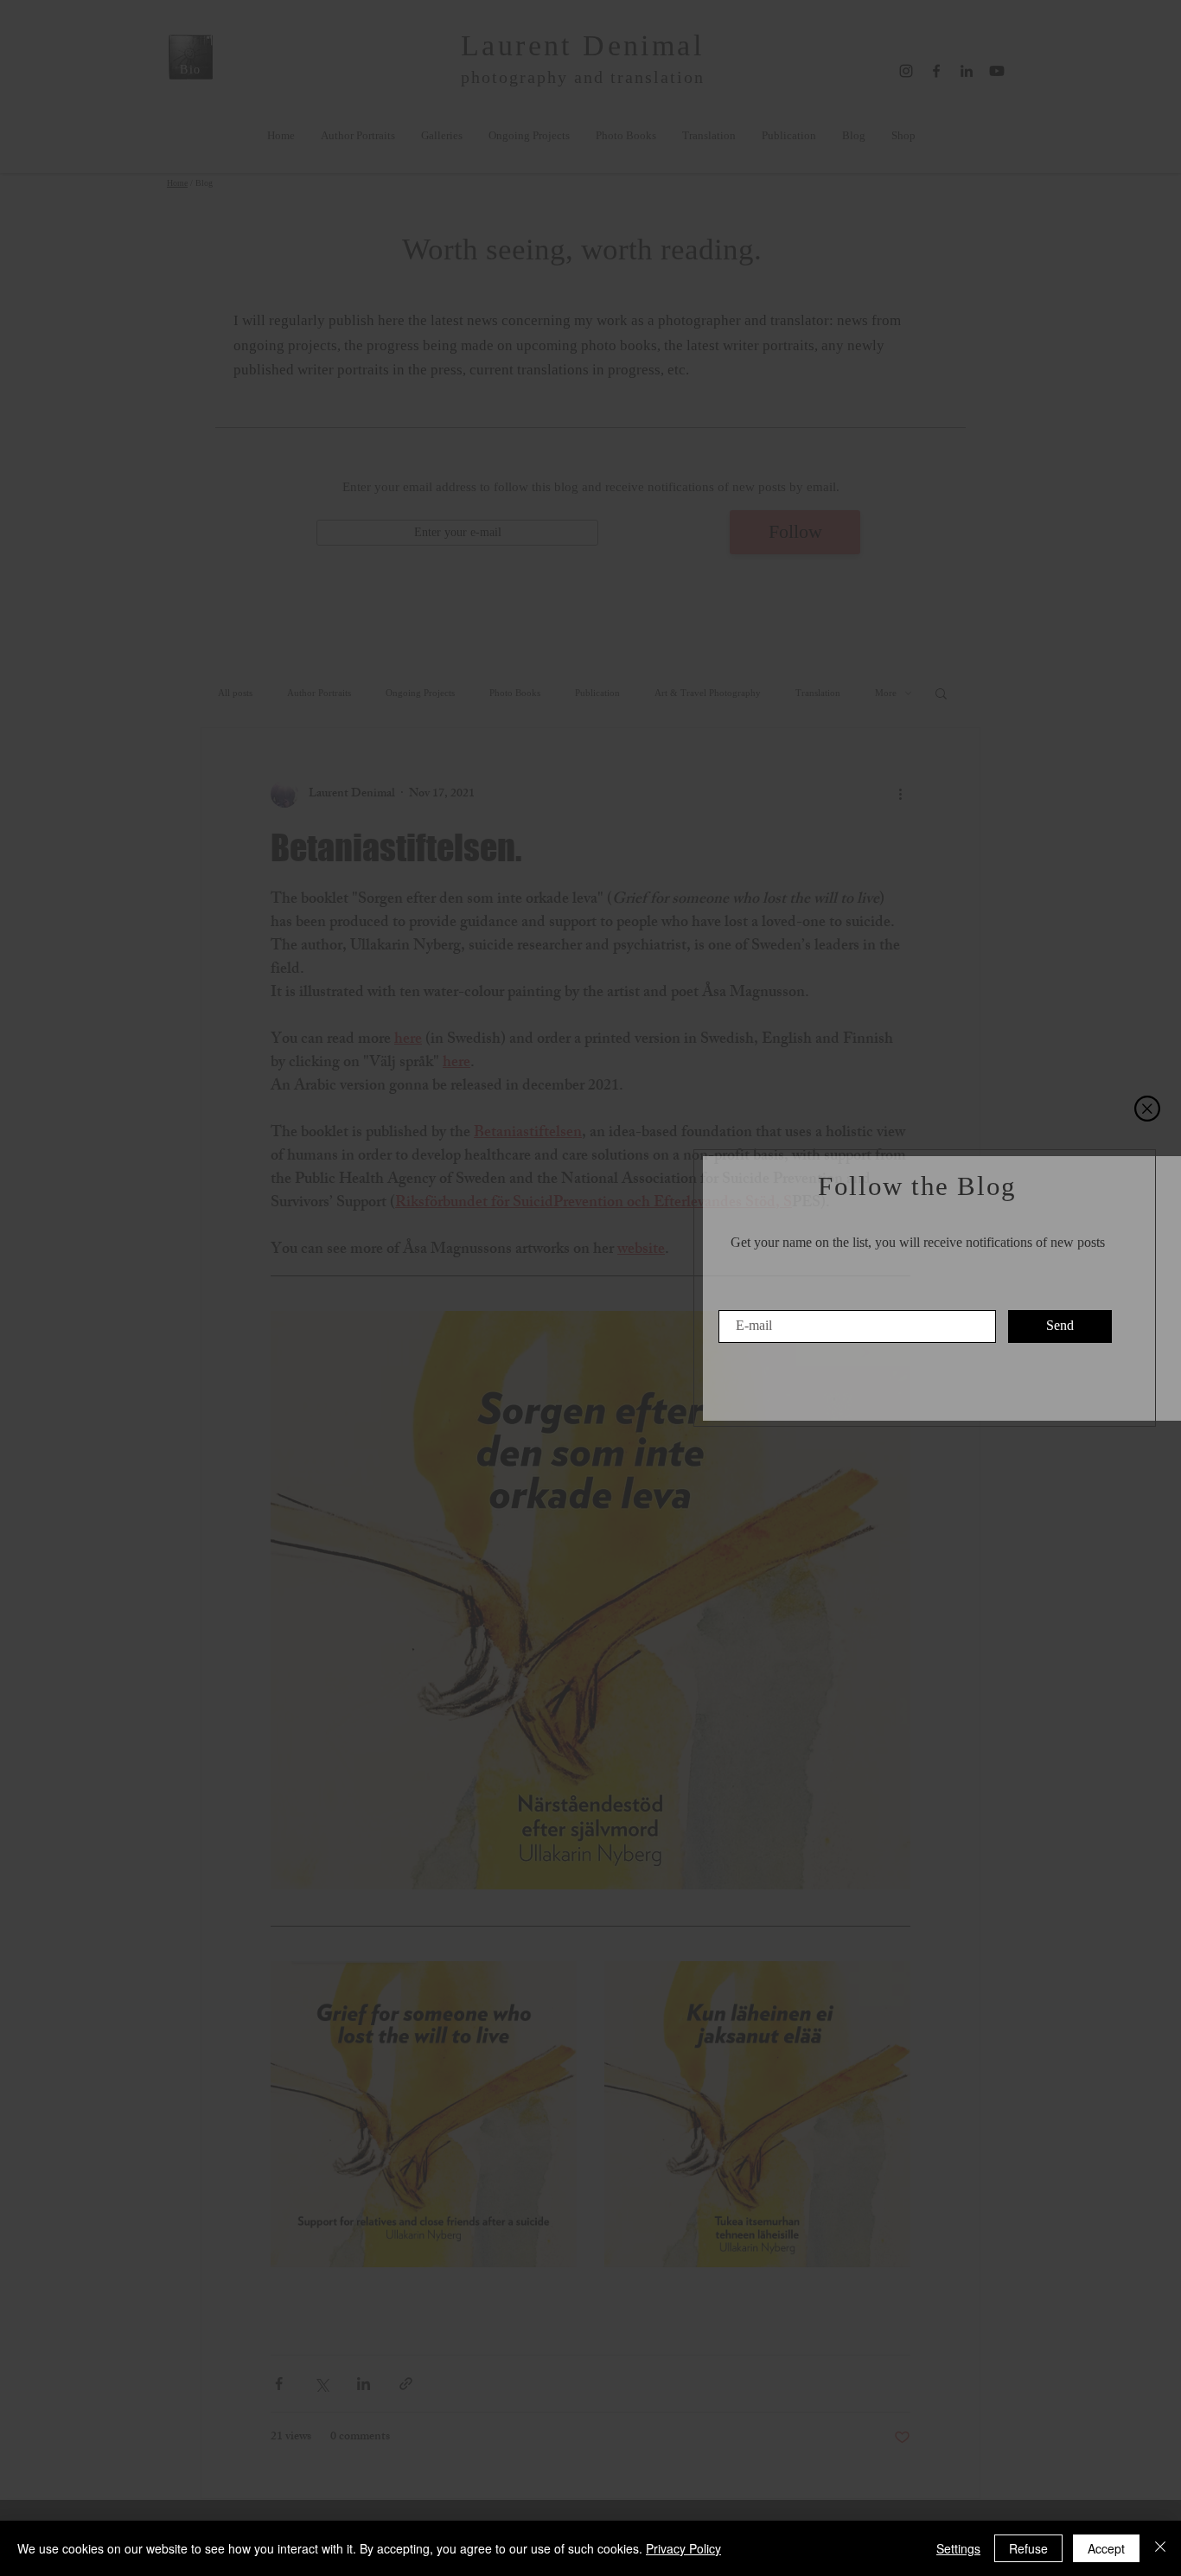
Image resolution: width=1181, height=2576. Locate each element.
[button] (1147, 1109)
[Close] (1160, 2548)
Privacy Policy (683, 2548)
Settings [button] (958, 2548)
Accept (1106, 2548)
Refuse (1028, 2548)
